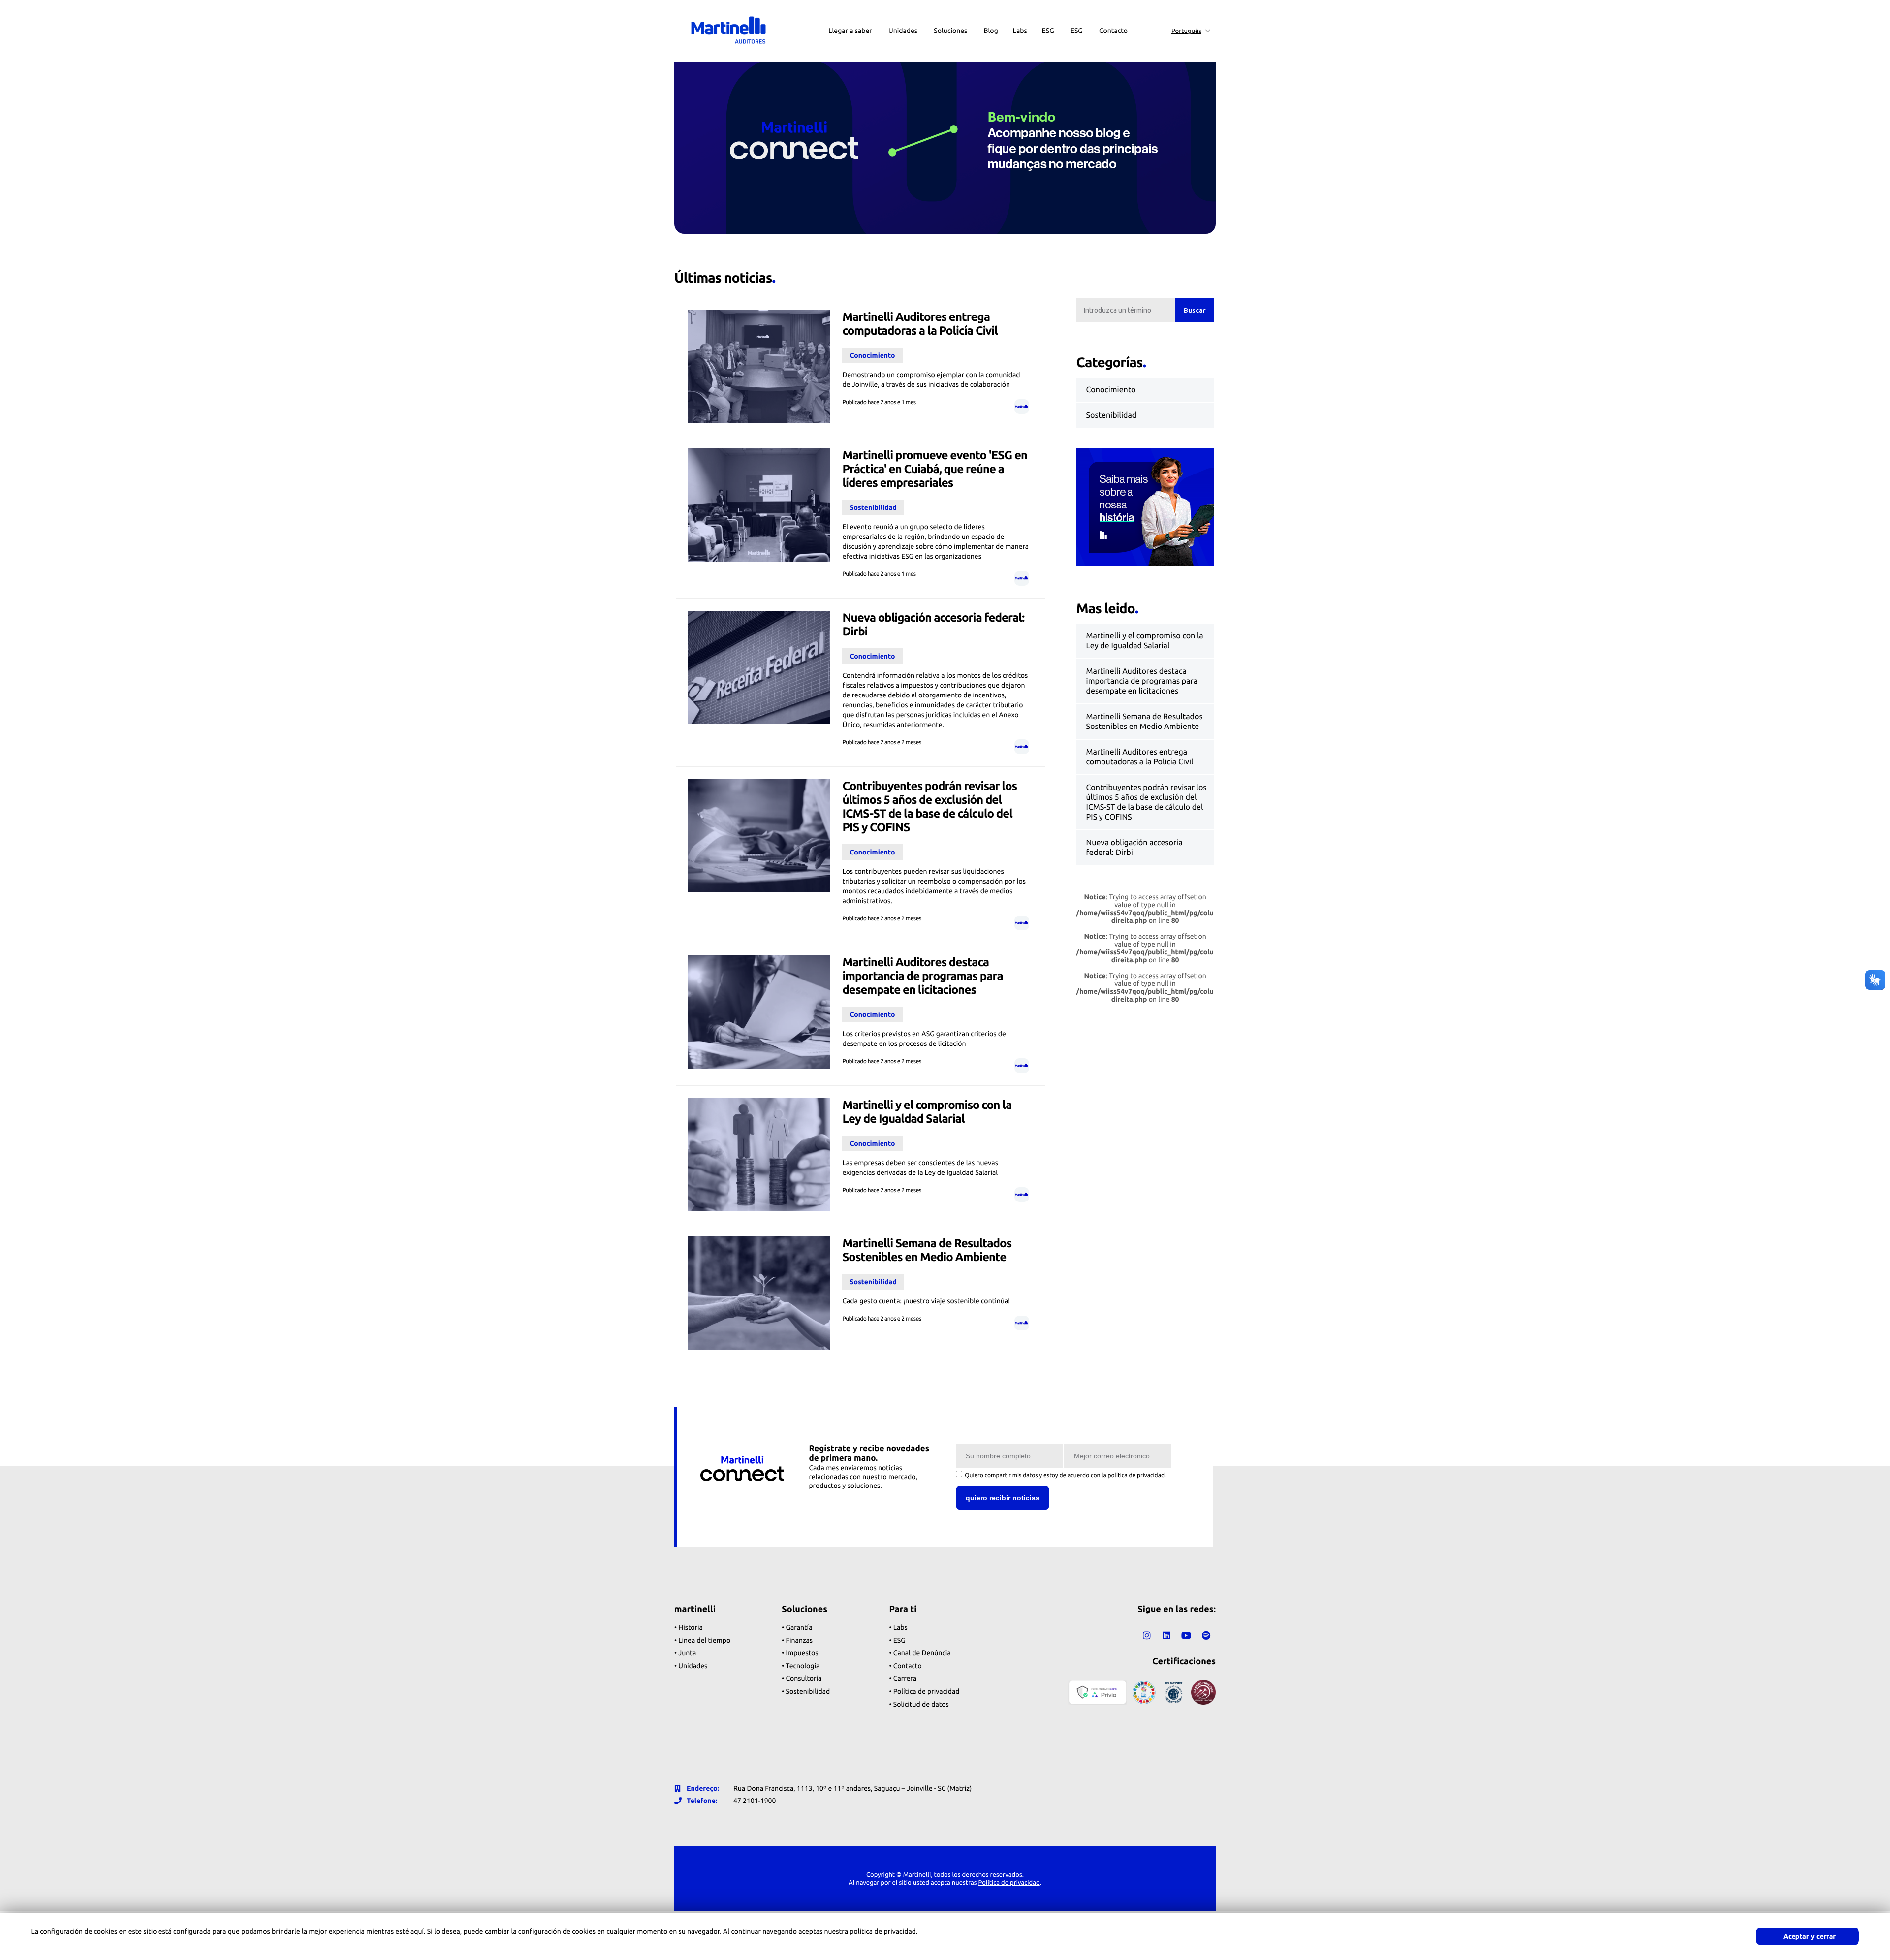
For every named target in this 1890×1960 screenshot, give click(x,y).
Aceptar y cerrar (1810, 1936)
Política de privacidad (1009, 1883)
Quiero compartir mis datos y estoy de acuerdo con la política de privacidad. (1065, 1475)
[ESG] (1048, 10)
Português (1186, 31)
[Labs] (1020, 10)
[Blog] (991, 10)
